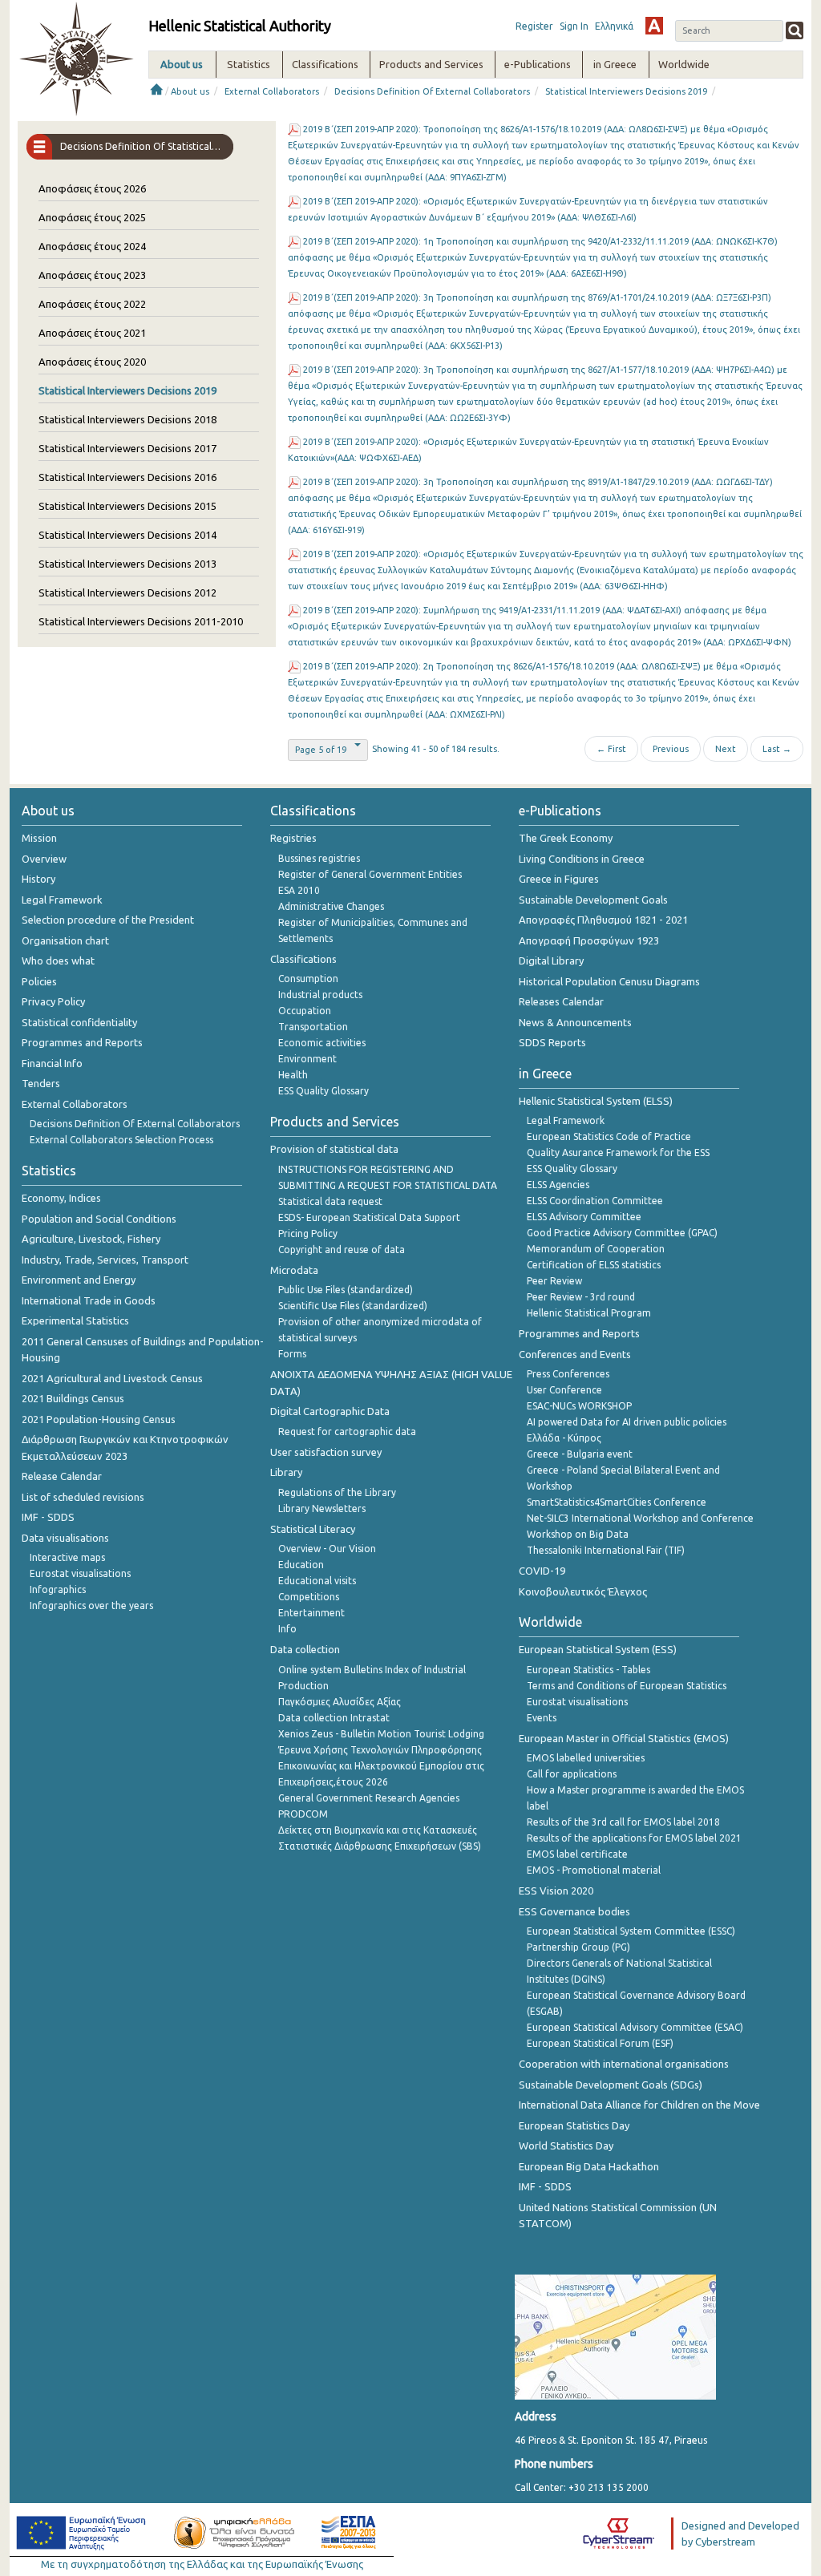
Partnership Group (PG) (578, 1947)
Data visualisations (65, 1538)
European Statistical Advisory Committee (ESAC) (635, 2027)
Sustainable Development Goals (593, 900)
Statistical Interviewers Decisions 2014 (127, 535)
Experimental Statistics (75, 1320)
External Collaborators (272, 91)
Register (534, 26)
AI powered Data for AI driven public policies (627, 1422)
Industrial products (320, 995)
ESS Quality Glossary (324, 1091)
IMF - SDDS (48, 1517)
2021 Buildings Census (73, 1398)
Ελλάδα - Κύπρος (564, 1438)
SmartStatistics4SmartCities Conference (617, 1502)
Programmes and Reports (82, 1042)
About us (190, 91)
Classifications (303, 959)
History (38, 879)
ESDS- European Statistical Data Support (369, 1217)
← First (611, 749)
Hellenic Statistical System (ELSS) (596, 1101)
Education (301, 1565)
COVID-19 (542, 1571)
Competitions (309, 1597)
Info (287, 1629)
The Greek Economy (566, 838)
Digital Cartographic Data (330, 1411)
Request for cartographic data (347, 1432)
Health (293, 1075)
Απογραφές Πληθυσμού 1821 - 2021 (603, 920)
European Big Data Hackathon (589, 2166)
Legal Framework (62, 900)
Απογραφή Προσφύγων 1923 (589, 940)
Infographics (58, 1589)
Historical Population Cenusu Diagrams (609, 981)
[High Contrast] (654, 26)
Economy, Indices (61, 1198)
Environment (307, 1059)
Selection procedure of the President (108, 920)
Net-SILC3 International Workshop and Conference (640, 1518)
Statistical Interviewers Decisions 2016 (127, 477)
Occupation (305, 1011)
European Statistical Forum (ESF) (600, 2043)
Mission (39, 838)
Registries (293, 838)
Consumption (308, 979)
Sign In (574, 26)
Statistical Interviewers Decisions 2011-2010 (141, 621)
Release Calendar (62, 1476)
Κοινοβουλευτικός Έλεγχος (583, 1591)
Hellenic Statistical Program (589, 1313)
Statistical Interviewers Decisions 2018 (127, 419)
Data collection (305, 1649)
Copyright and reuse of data (342, 1250)
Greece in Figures (559, 879)
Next (726, 749)
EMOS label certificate (577, 1854)
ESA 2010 (299, 890)
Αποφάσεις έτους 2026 (92, 188)
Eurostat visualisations (80, 1573)
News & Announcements (575, 1022)
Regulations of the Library (337, 1492)
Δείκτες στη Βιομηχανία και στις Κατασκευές (378, 1830)
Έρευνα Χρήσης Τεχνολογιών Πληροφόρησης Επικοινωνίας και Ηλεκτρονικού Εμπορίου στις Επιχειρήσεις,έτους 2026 (381, 1766)
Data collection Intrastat (334, 1718)
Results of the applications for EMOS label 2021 (634, 1838)
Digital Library (551, 960)
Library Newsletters (322, 1508)
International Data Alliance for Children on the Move (639, 2105)
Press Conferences (568, 1374)
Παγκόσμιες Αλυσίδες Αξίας (340, 1702)
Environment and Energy (79, 1280)
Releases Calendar (561, 1001)
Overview (44, 859)
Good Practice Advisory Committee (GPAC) (622, 1233)
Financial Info (52, 1063)
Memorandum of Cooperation (596, 1249)
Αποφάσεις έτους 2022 (92, 304)
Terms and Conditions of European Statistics (627, 1686)
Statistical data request (330, 1201)
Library (286, 1472)
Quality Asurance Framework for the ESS (618, 1153)
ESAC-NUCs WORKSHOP (579, 1406)
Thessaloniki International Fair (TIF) (606, 1550)
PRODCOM (303, 1814)
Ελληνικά (614, 26)
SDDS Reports (552, 1042)
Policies (39, 981)
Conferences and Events (575, 1354)
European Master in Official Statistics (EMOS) (624, 1738)
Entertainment (311, 1613)
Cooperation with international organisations (624, 2064)
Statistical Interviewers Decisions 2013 (127, 564)
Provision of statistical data (334, 1149)
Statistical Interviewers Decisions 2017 (127, 448)
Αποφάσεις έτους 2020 (92, 362)
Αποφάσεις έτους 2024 (92, 246)
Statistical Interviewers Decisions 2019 (626, 91)
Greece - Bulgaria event (580, 1454)
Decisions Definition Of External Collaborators (432, 91)
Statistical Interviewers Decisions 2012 (127, 592)
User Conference (564, 1390)
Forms (292, 1354)
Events (542, 1718)
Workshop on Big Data (578, 1534)
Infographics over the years (91, 1605)
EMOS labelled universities (586, 1758)
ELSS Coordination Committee (595, 1201)
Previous (671, 749)
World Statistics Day (566, 2145)
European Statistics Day (574, 2125)
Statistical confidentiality (79, 1022)
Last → (777, 749)
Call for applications (572, 1774)
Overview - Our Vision (327, 1549)
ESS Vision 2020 (556, 1891)
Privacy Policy (53, 1001)
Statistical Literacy (313, 1529)
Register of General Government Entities (370, 874)
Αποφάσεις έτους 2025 (92, 217)
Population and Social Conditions (99, 1219)
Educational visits (317, 1581)
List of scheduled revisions (83, 1497)
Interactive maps (67, 1557)
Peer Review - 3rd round (581, 1297)
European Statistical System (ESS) (598, 1649)
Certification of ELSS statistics (594, 1265)
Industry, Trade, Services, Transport (105, 1260)
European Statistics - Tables (588, 1670)
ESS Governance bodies (574, 1911)
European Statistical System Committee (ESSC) (631, 1931)
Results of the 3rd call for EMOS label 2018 (623, 1822)
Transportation (313, 1027)
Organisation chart (65, 940)
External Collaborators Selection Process (121, 1140)
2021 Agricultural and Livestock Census (112, 1378)
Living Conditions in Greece (582, 859)
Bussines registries (319, 858)
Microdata (294, 1270)
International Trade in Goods (89, 1300)
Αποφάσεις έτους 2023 (92, 275)
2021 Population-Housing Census (99, 1419)
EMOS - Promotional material (594, 1870)
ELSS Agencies (558, 1185)
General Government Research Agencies (369, 1798)
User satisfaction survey (326, 1452)
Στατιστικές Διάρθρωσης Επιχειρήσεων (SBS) (380, 1846)
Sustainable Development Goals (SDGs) (611, 2085)
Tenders (41, 1083)
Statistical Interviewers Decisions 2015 (127, 506)
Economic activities (322, 1043)
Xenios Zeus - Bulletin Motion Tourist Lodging (381, 1734)
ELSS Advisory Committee (584, 1217)
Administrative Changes (331, 906)
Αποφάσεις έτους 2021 (92, 333)
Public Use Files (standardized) (346, 1290)
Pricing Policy (308, 1233)
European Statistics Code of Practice (609, 1136)
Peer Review (554, 1281)
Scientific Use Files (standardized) (353, 1306)
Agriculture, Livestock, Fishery (91, 1239)
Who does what (58, 960)
